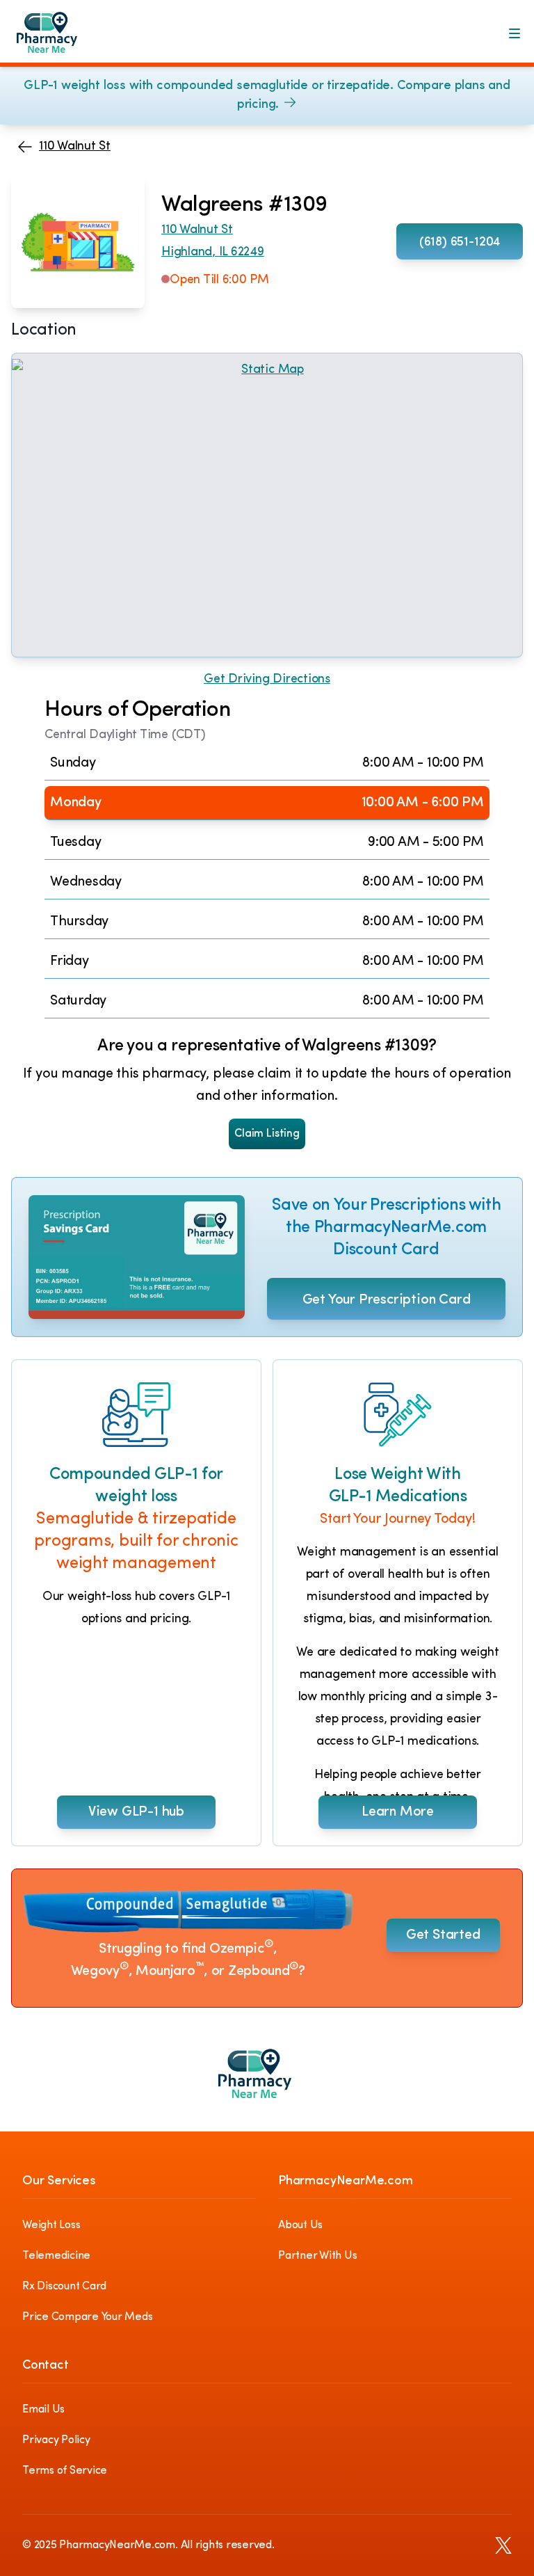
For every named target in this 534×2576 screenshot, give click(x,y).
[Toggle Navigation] (515, 33)
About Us (300, 2225)
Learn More (398, 1812)
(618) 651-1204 (460, 243)
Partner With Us (317, 2256)
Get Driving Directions (267, 680)
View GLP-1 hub (136, 1812)
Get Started (443, 1935)
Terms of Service (65, 2471)
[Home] (57, 39)
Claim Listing (267, 1134)
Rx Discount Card (64, 2287)
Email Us (43, 2410)
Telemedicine (56, 2256)
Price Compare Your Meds (87, 2317)
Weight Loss (51, 2225)
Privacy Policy (56, 2440)
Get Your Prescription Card (387, 1300)
